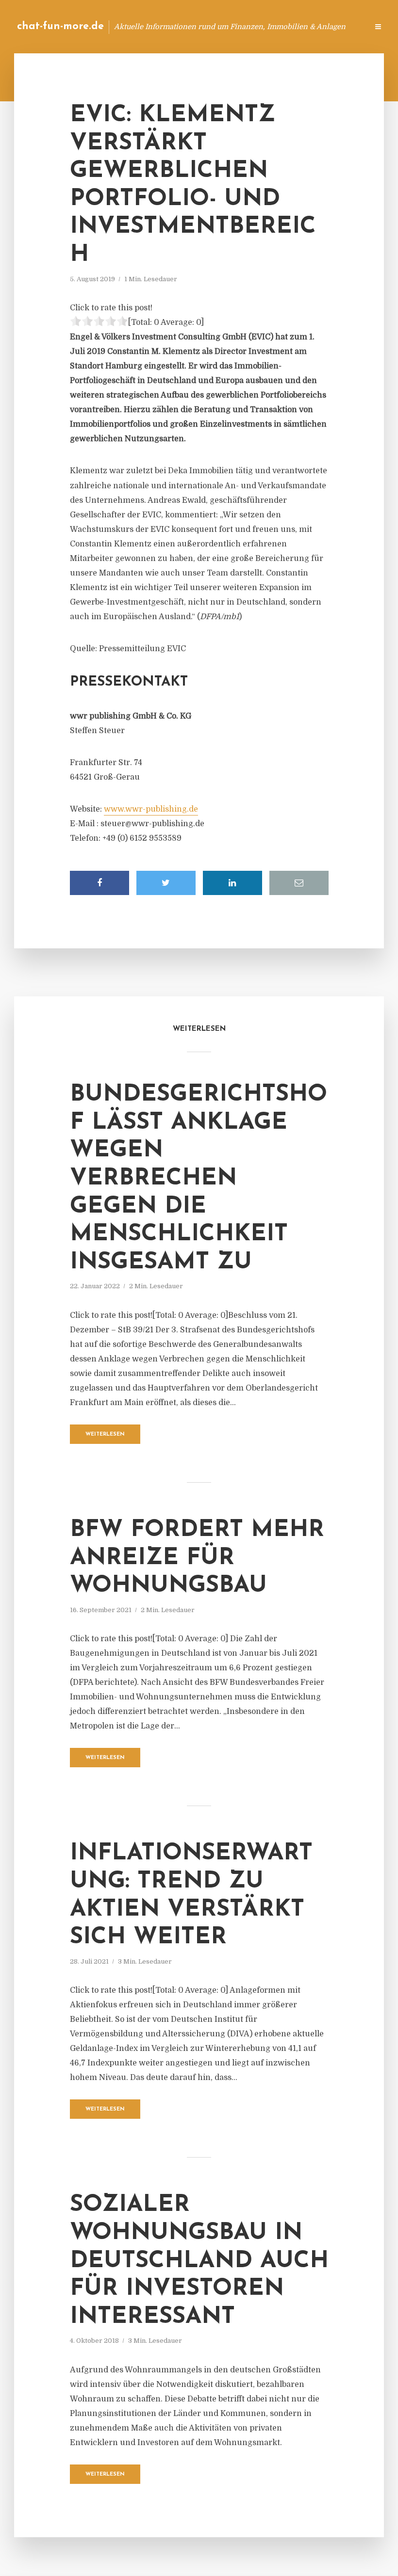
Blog (206, 26)
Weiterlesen (105, 1434)
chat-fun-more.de (60, 26)
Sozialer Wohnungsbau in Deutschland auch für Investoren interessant (199, 2261)
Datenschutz (340, 26)
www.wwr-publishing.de (151, 809)
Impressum (288, 26)
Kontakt (242, 26)
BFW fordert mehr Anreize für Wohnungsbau (197, 1558)
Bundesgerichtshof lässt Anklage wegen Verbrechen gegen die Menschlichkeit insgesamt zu (199, 1179)
